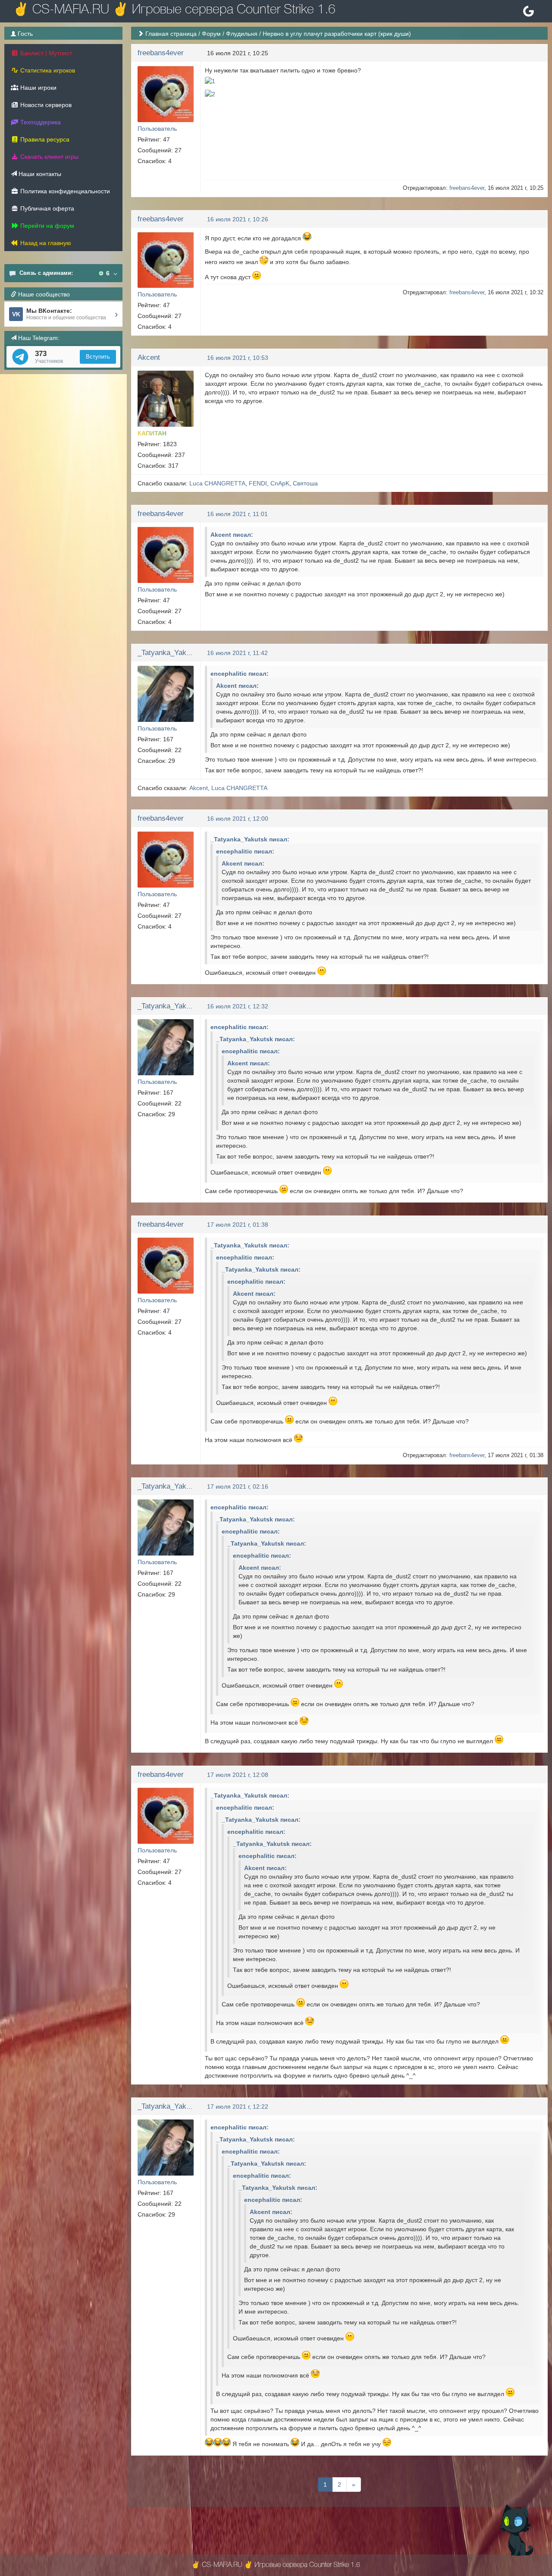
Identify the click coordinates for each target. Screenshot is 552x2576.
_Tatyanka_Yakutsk (169, 653)
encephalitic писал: (240, 674)
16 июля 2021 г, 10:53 (238, 358)
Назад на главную (45, 243)
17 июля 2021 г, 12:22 (238, 2107)
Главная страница (171, 34)
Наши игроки (38, 88)
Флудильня (242, 34)
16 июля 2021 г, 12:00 (238, 819)
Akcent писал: (232, 535)
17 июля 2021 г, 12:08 (238, 1775)
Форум (211, 34)
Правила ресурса (44, 139)
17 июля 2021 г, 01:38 (238, 1225)
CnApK (280, 483)
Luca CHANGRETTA (217, 483)
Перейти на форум (46, 226)
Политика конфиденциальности (64, 191)
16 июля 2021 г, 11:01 (237, 514)
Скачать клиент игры (49, 157)
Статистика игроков (47, 70)
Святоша (305, 483)
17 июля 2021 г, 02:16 (238, 1486)
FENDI (258, 483)
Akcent (149, 357)
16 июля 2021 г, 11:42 (237, 653)
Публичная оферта (46, 208)
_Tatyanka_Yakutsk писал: (250, 839)
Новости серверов (45, 105)
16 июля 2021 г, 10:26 (238, 219)
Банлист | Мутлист (45, 53)
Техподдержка (40, 122)
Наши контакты (39, 174)
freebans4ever (161, 53)
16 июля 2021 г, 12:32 (238, 1006)
